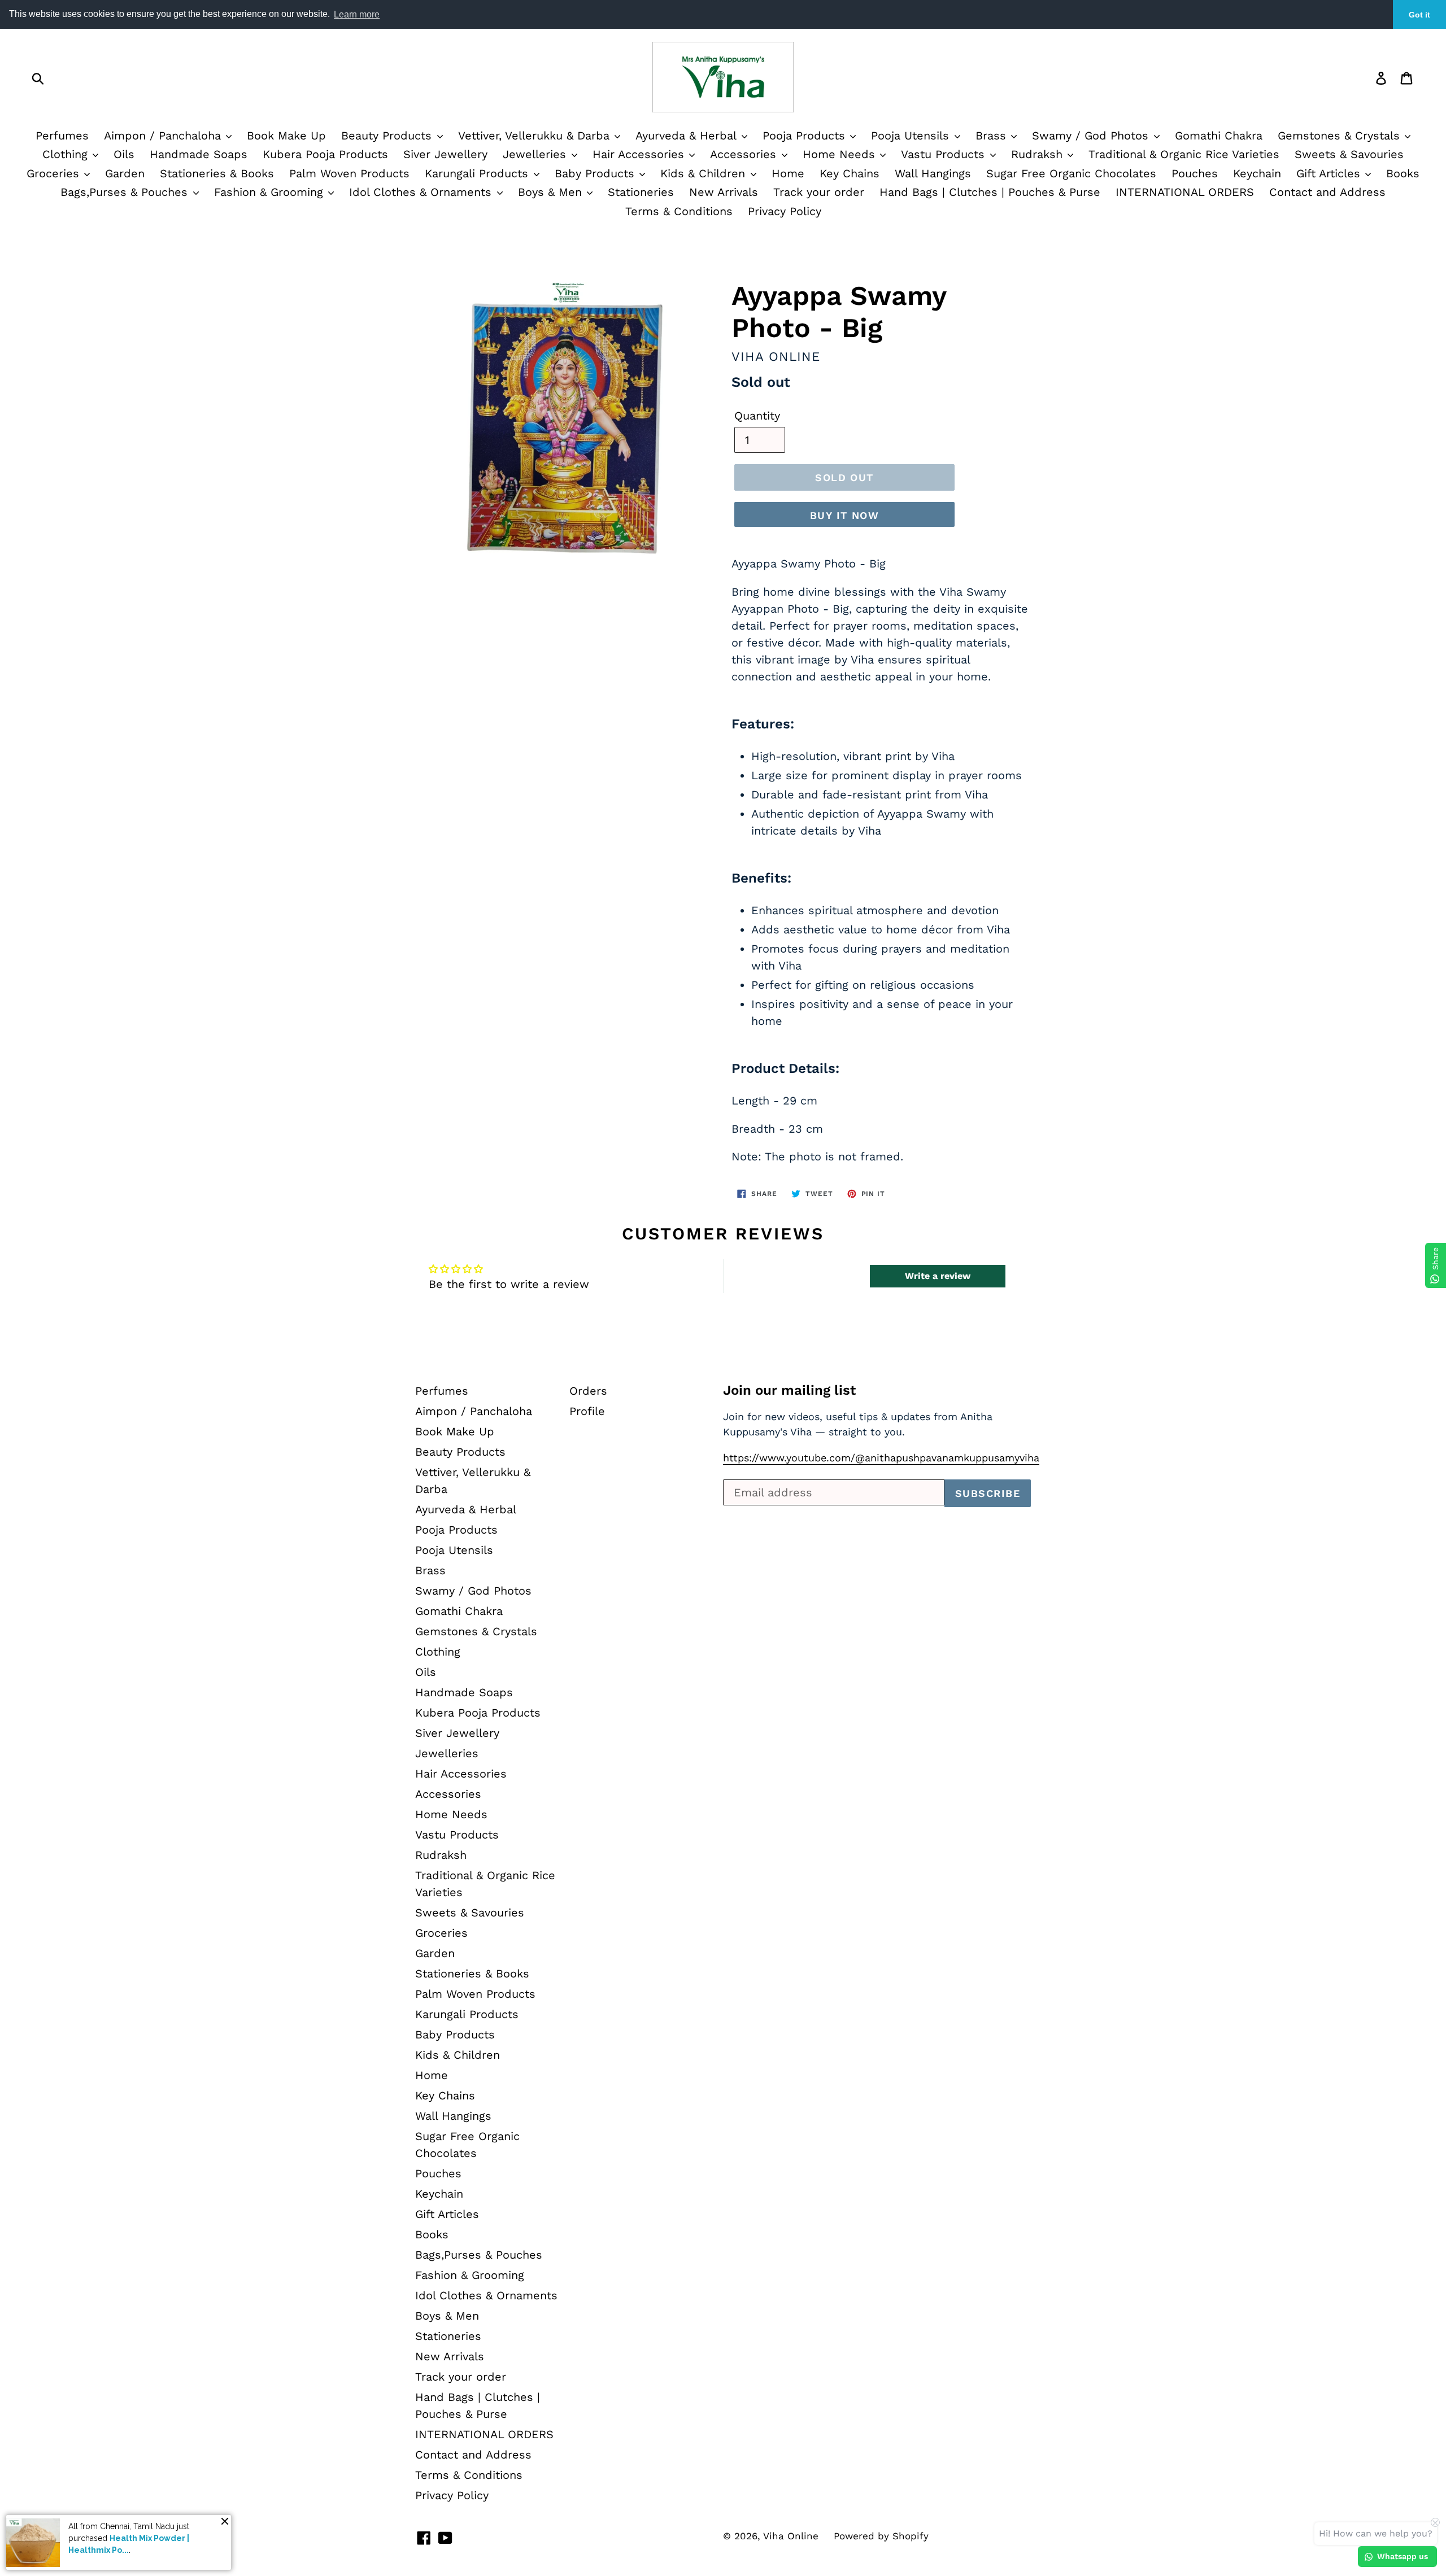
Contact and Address (1327, 192)
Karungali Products (478, 173)
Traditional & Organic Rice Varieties (1184, 154)
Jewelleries (536, 154)
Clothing (67, 154)
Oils (124, 154)
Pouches (1195, 173)
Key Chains (850, 173)
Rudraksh (1039, 154)
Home (788, 173)
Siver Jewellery (445, 154)
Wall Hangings (933, 173)
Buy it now (844, 515)
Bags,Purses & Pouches (126, 192)
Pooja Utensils (912, 136)
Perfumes (62, 136)
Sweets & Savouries (1349, 154)
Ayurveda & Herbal (688, 136)
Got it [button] (1419, 15)
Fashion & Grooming (271, 192)
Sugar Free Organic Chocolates (1071, 173)
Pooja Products (806, 136)
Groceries (55, 173)
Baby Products (596, 173)
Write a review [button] (938, 1276)
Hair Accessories (640, 154)
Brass (993, 136)
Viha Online (791, 2536)
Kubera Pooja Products (325, 154)
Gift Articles (1330, 173)
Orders (588, 1391)
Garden (125, 173)
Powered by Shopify (881, 2536)
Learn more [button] (357, 14)
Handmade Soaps (199, 154)
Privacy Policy (785, 211)
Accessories (745, 154)
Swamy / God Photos (1092, 136)
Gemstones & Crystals (1341, 136)
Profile (587, 1411)
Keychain (1257, 173)
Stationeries (641, 192)
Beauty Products (388, 136)
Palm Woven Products (349, 173)
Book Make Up (286, 136)
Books (1403, 173)
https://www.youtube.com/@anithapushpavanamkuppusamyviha (881, 1458)
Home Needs (841, 154)
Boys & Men (552, 192)
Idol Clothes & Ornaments (422, 192)
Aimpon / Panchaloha (164, 136)
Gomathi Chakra (1219, 136)
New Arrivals (724, 192)
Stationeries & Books (217, 173)
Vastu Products (945, 154)
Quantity (757, 416)
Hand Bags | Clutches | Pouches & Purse (990, 192)
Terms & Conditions (679, 211)
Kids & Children (705, 173)
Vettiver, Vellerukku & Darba (536, 136)
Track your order (819, 192)
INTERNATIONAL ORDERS (1185, 192)
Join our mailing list (789, 1390)
